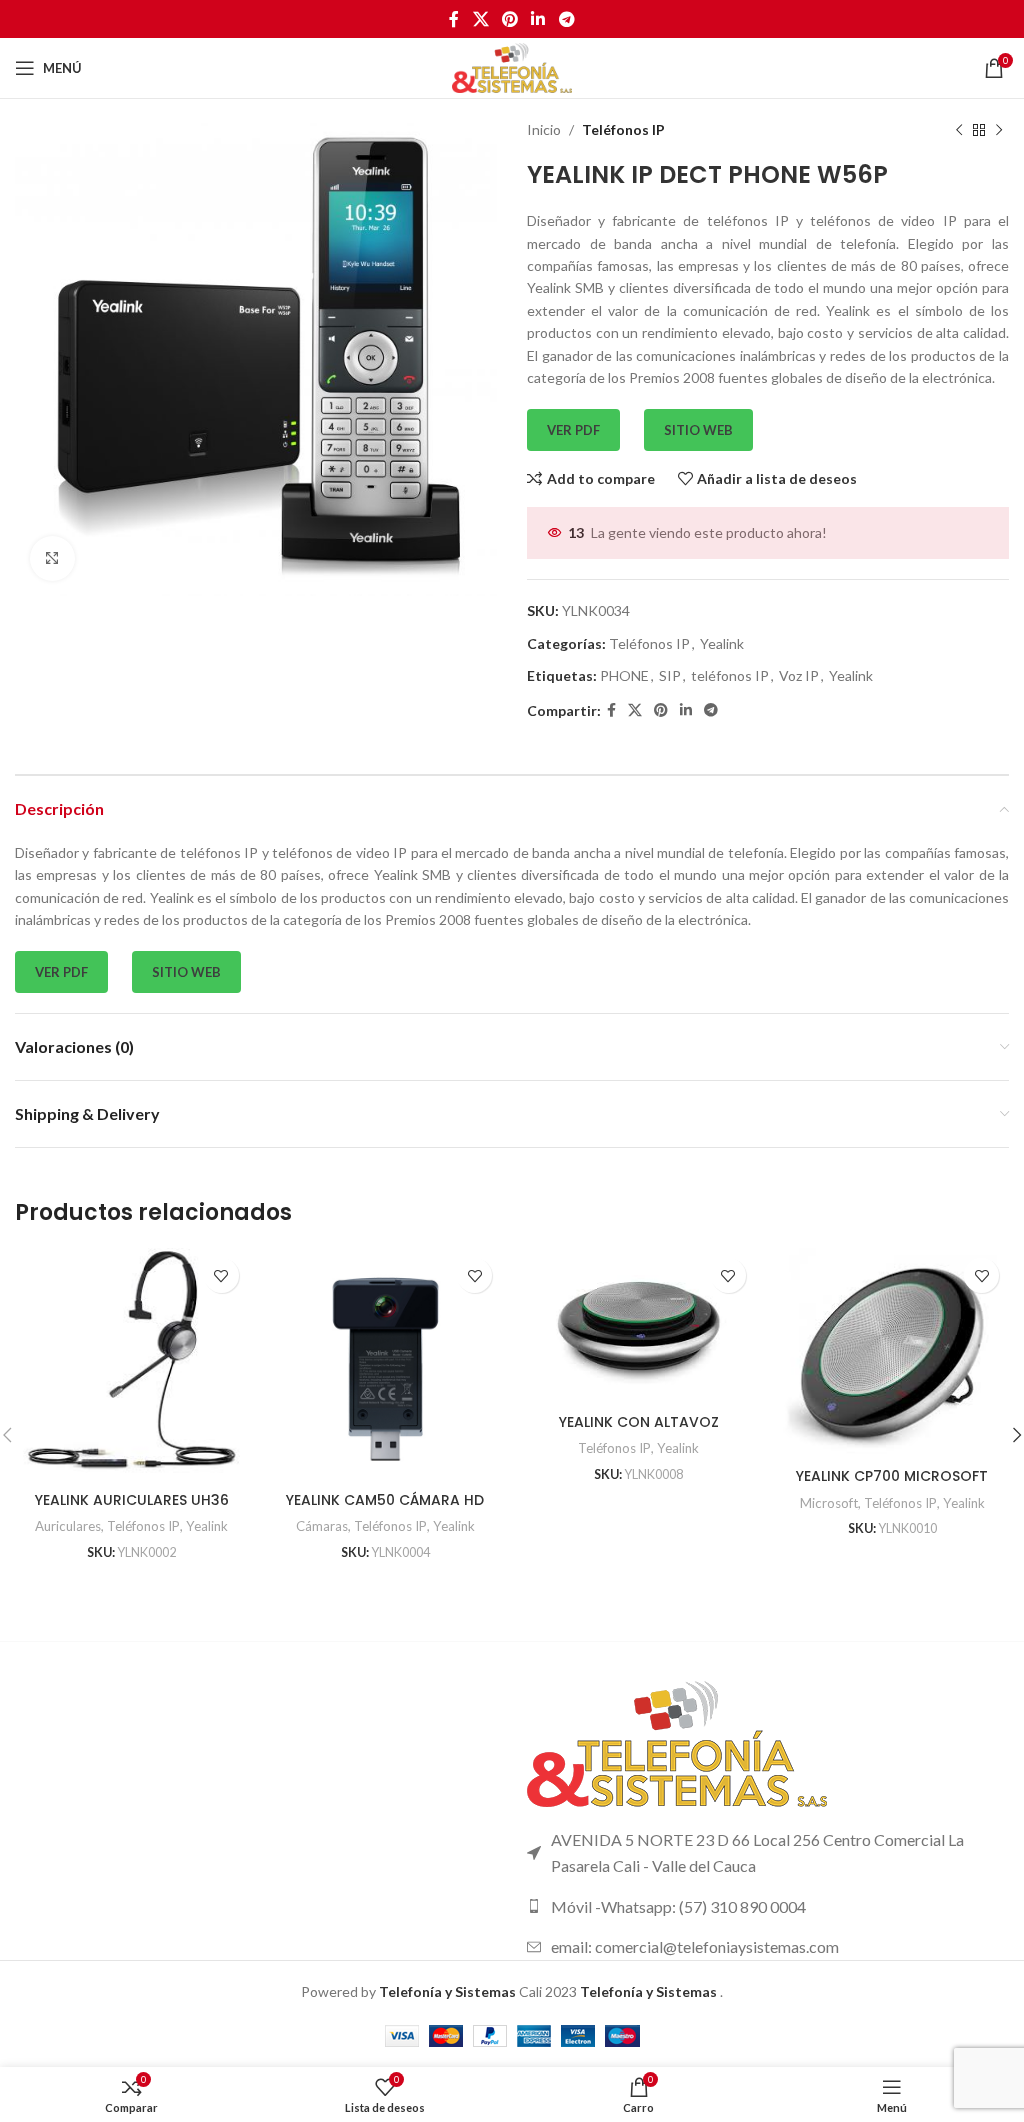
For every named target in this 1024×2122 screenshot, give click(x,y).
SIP (670, 675)
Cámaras (322, 1526)
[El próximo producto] (999, 130)
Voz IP (799, 675)
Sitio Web (698, 430)
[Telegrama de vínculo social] (566, 19)
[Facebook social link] (454, 19)
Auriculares (68, 1526)
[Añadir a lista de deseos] (221, 1275)
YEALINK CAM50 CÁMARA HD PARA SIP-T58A (385, 1510)
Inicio (544, 129)
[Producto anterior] (959, 130)
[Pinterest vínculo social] (509, 19)
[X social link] (480, 19)
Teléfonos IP (623, 129)
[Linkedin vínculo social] (538, 19)
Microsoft (829, 1503)
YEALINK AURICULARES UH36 (132, 1500)
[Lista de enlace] (768, 1907)
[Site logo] (511, 66)
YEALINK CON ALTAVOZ (639, 1422)
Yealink (722, 643)
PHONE (624, 675)
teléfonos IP (730, 675)
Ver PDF (573, 430)
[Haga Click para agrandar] (52, 558)
